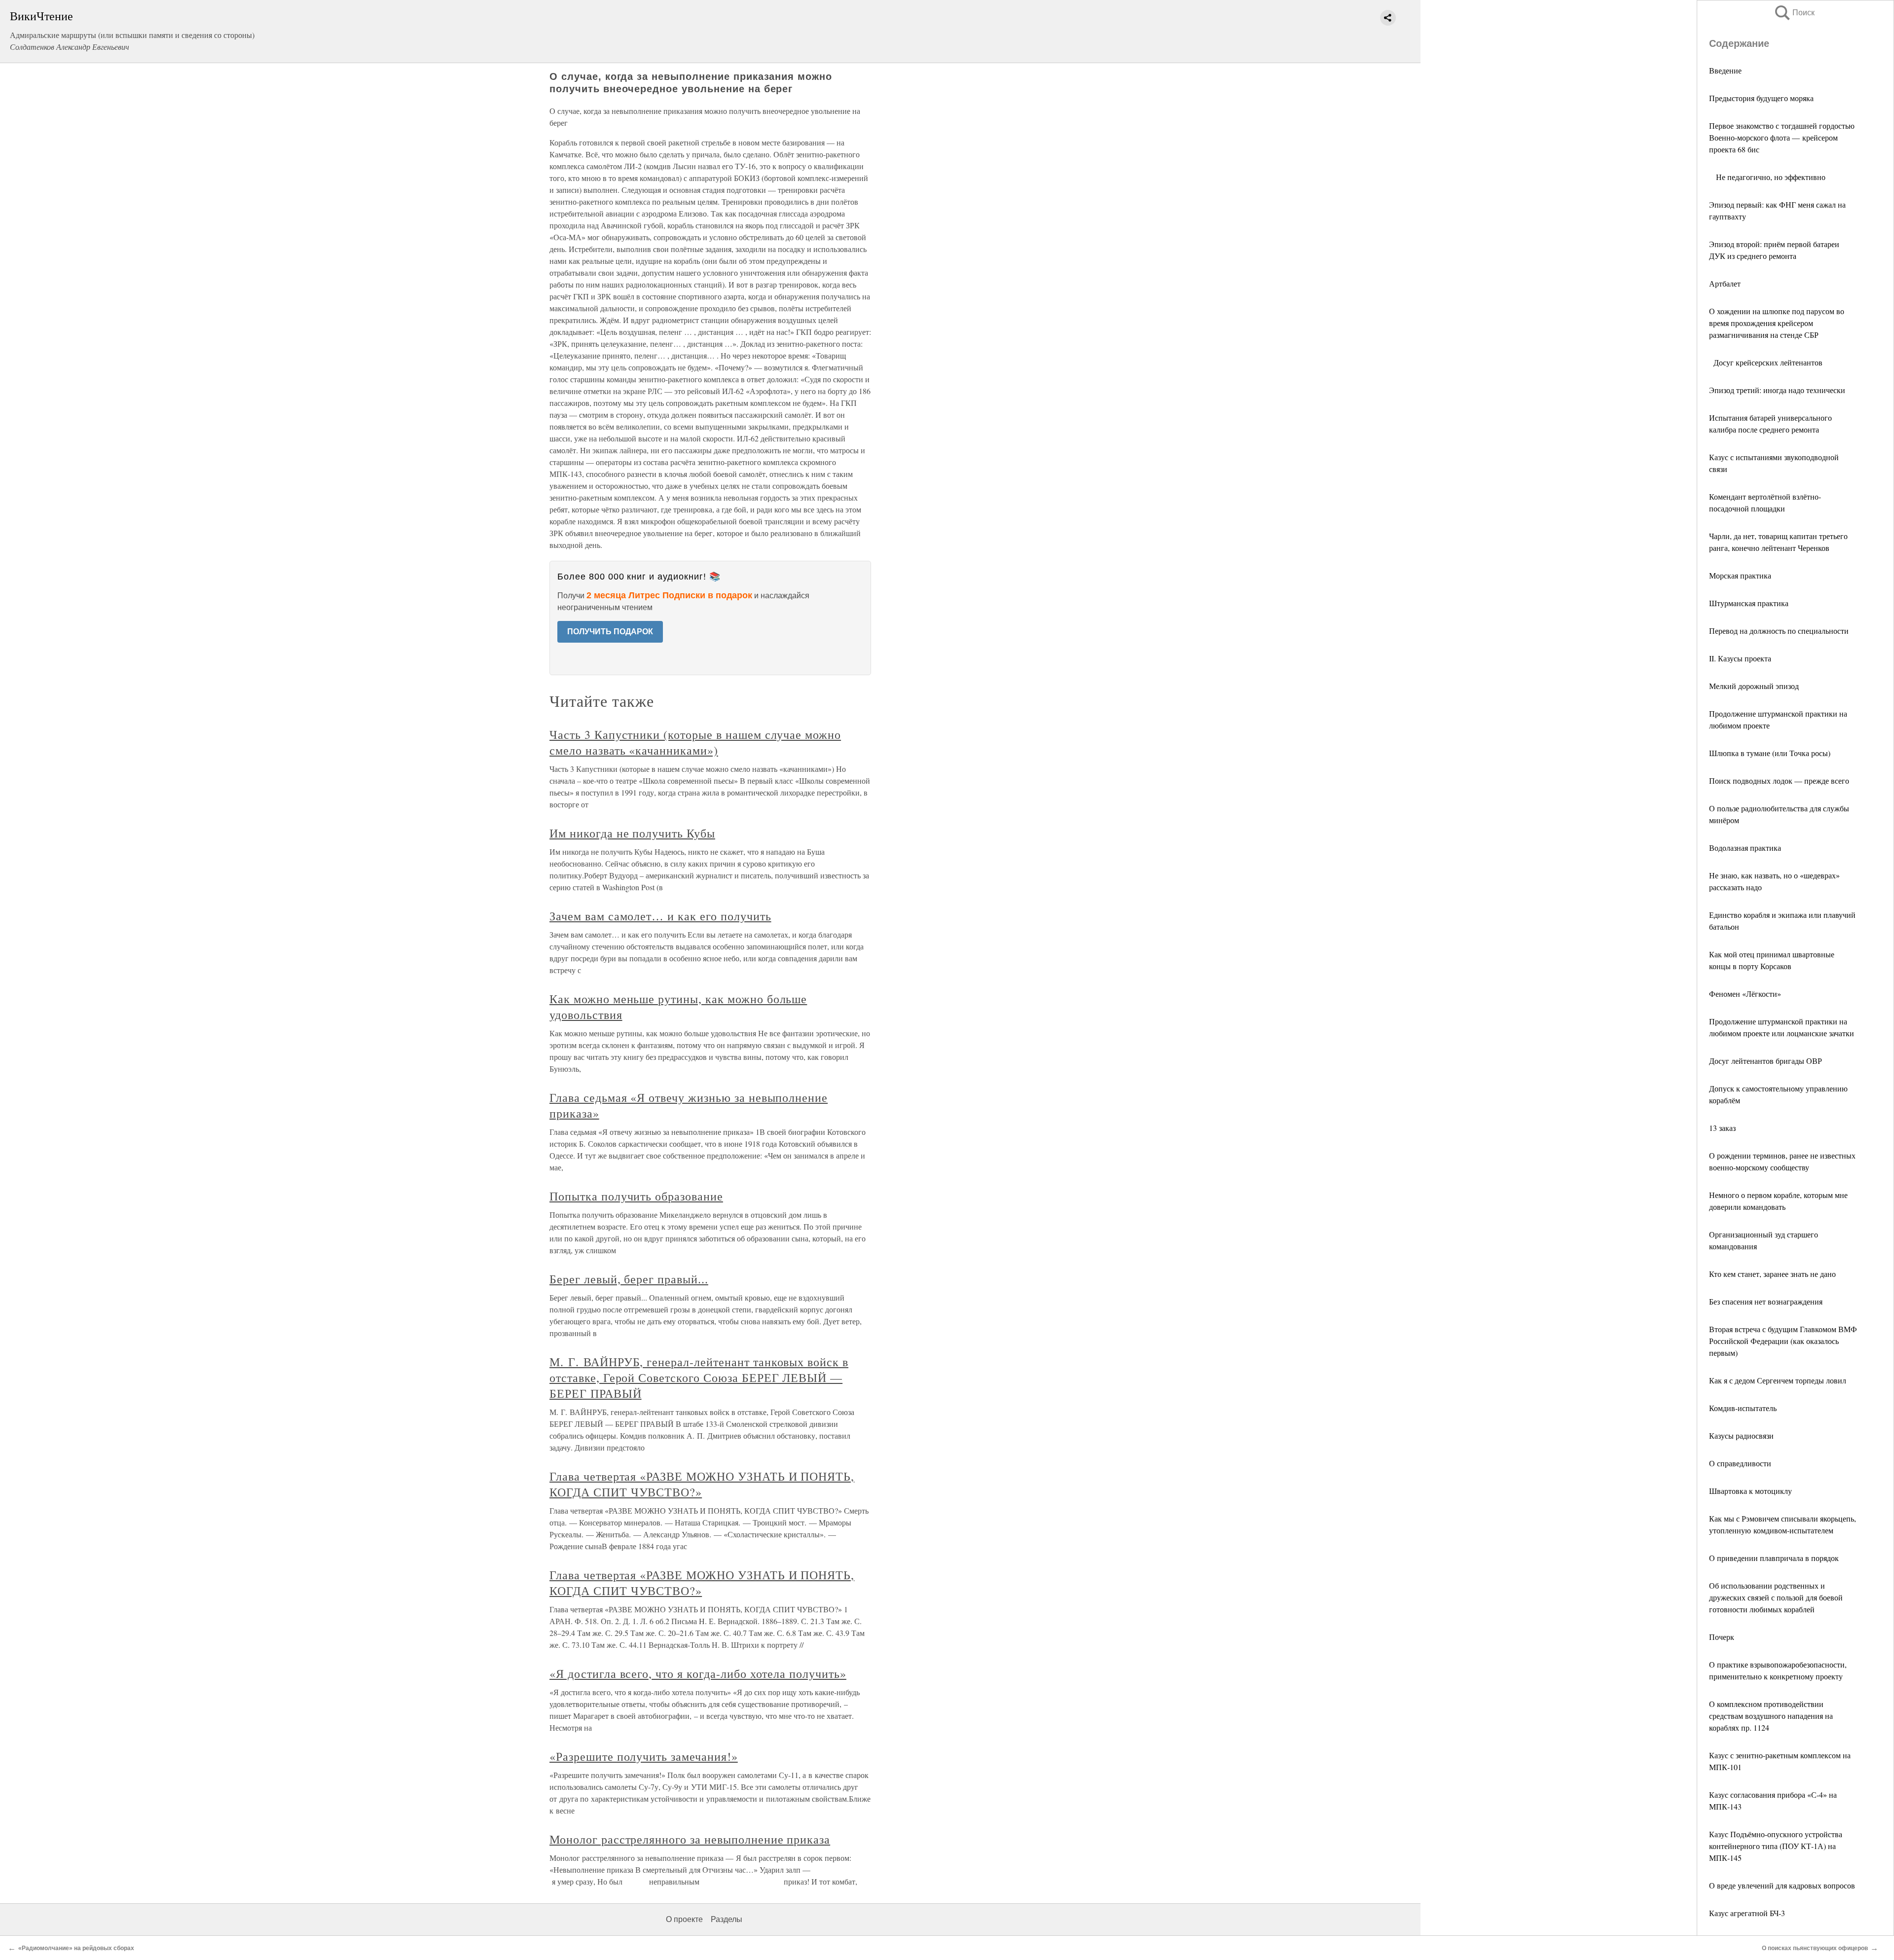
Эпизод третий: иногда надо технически (1777, 390)
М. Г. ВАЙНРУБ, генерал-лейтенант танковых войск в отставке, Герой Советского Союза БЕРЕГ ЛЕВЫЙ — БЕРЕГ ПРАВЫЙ (699, 1378)
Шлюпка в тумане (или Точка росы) (1770, 753)
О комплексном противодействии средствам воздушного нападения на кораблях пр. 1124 (1771, 1716)
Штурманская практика (1749, 603)
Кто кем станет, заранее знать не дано (1772, 1274)
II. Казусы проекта (1740, 658)
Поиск (1794, 13)
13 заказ (1722, 1128)
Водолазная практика (1745, 848)
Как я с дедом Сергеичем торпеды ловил (1778, 1380)
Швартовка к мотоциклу (1750, 1491)
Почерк (1722, 1637)
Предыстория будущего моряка (1761, 98)
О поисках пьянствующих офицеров (1815, 1948)
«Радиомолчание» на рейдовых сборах (76, 1948)
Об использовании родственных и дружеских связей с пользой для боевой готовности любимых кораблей (1776, 1597)
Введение (1725, 70)
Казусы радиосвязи (1741, 1435)
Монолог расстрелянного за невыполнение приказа (690, 1839)
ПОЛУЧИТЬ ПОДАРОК (610, 632)
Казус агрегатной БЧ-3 (1747, 1913)
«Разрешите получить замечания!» (644, 1756)
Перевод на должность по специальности (1779, 631)
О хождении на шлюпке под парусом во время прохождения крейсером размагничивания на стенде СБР (1777, 323)
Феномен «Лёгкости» (1745, 994)
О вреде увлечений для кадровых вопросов (1782, 1885)
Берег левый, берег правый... (629, 1279)
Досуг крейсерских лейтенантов (1766, 362)
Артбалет (1725, 283)
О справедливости (1740, 1463)
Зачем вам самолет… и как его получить (660, 916)
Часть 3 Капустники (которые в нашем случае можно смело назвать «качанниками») (695, 742)
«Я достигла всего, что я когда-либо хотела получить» (698, 1673)
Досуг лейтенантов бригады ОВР (1766, 1061)
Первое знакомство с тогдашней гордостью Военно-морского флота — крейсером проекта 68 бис (1782, 137)
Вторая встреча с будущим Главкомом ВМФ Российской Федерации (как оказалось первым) (1783, 1341)
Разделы (727, 1919)
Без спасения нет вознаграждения (1766, 1301)
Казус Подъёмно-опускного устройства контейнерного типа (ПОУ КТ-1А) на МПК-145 (1776, 1846)
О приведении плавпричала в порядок (1774, 1558)
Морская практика (1740, 575)
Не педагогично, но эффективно (1767, 177)
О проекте (684, 1919)
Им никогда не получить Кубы (632, 833)
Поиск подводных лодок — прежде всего (1779, 780)
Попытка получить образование (636, 1196)
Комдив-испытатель (1743, 1408)
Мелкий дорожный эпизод (1754, 686)
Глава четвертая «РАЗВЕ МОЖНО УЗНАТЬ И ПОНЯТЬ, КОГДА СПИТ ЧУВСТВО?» (702, 1484)
